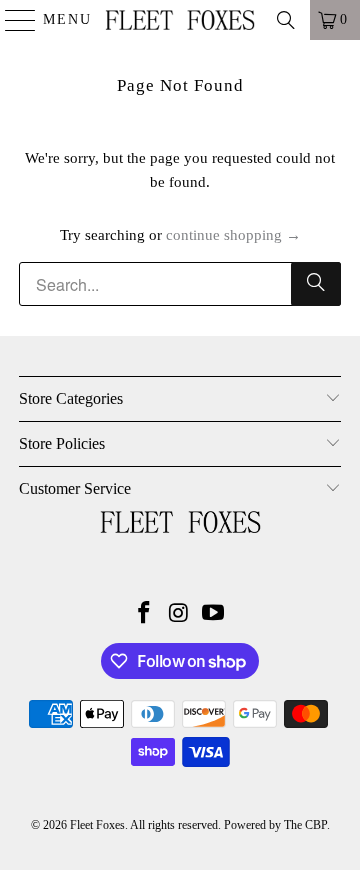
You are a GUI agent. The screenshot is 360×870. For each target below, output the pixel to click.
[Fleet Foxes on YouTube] (214, 614)
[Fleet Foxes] (180, 20)
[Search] (286, 20)
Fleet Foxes (97, 825)
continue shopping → (233, 235)
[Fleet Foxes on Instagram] (179, 614)
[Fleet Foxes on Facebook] (144, 614)
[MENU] (11, 20)
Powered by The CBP (275, 825)
